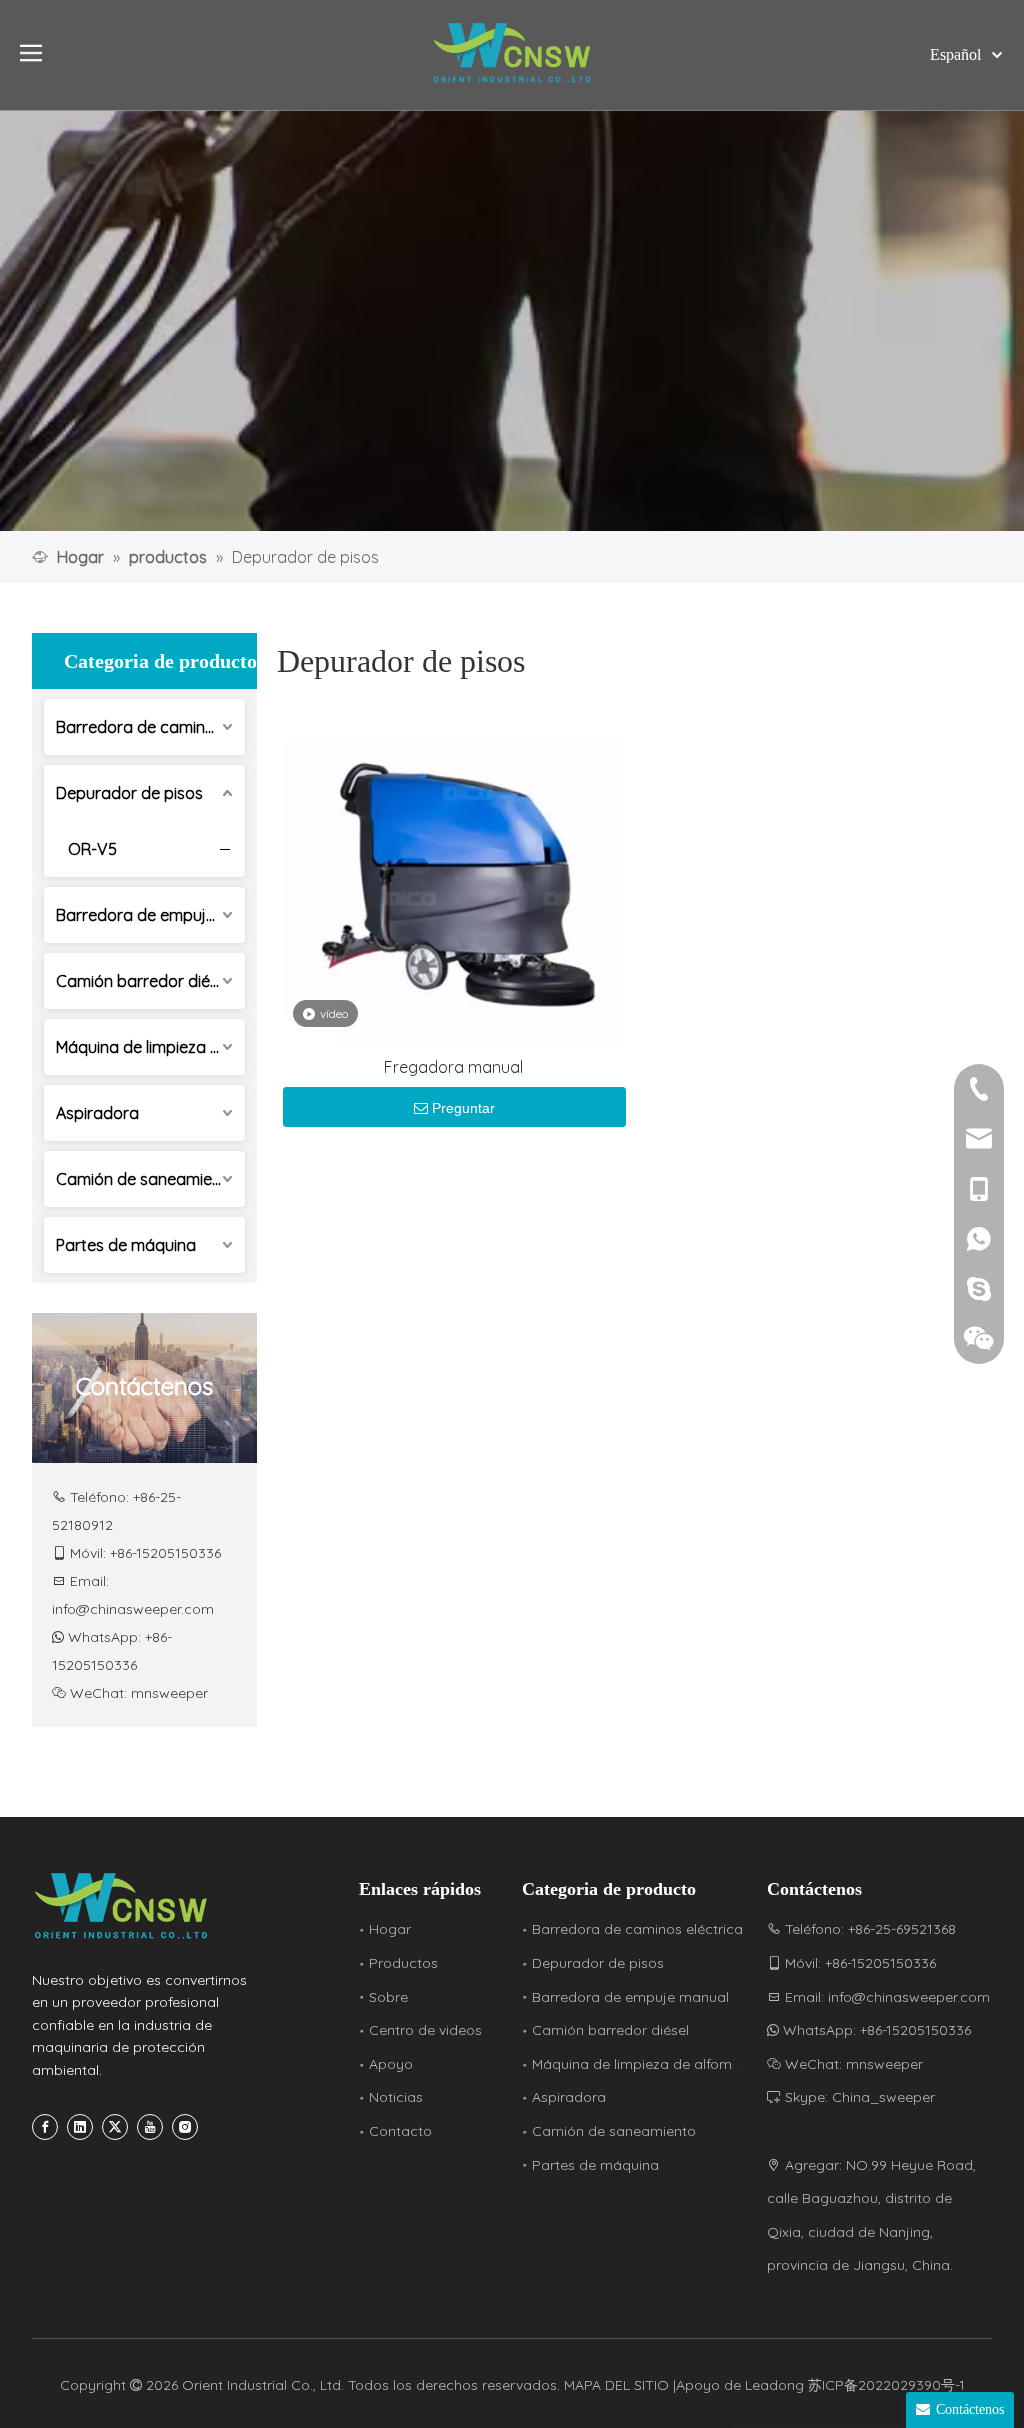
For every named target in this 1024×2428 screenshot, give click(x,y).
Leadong (774, 2385)
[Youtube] (150, 2127)
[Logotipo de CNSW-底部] (122, 1906)
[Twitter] (115, 2127)
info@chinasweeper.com (133, 1609)
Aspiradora (97, 1113)
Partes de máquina (126, 1245)
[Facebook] (45, 2127)
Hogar (390, 1929)
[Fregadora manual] (453, 875)
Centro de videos (425, 2030)
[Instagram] (185, 2127)
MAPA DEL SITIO (618, 2385)
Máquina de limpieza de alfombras (150, 1047)
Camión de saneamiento (146, 1179)
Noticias (396, 2097)
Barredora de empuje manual (150, 915)
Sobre (388, 1997)
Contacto (400, 2131)
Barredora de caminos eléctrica (150, 727)
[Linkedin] (80, 2127)
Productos (403, 1963)
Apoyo (391, 2064)
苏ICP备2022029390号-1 (886, 2385)
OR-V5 (92, 849)
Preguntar (463, 1108)
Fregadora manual (453, 1067)
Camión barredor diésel (143, 981)
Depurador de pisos (129, 793)
